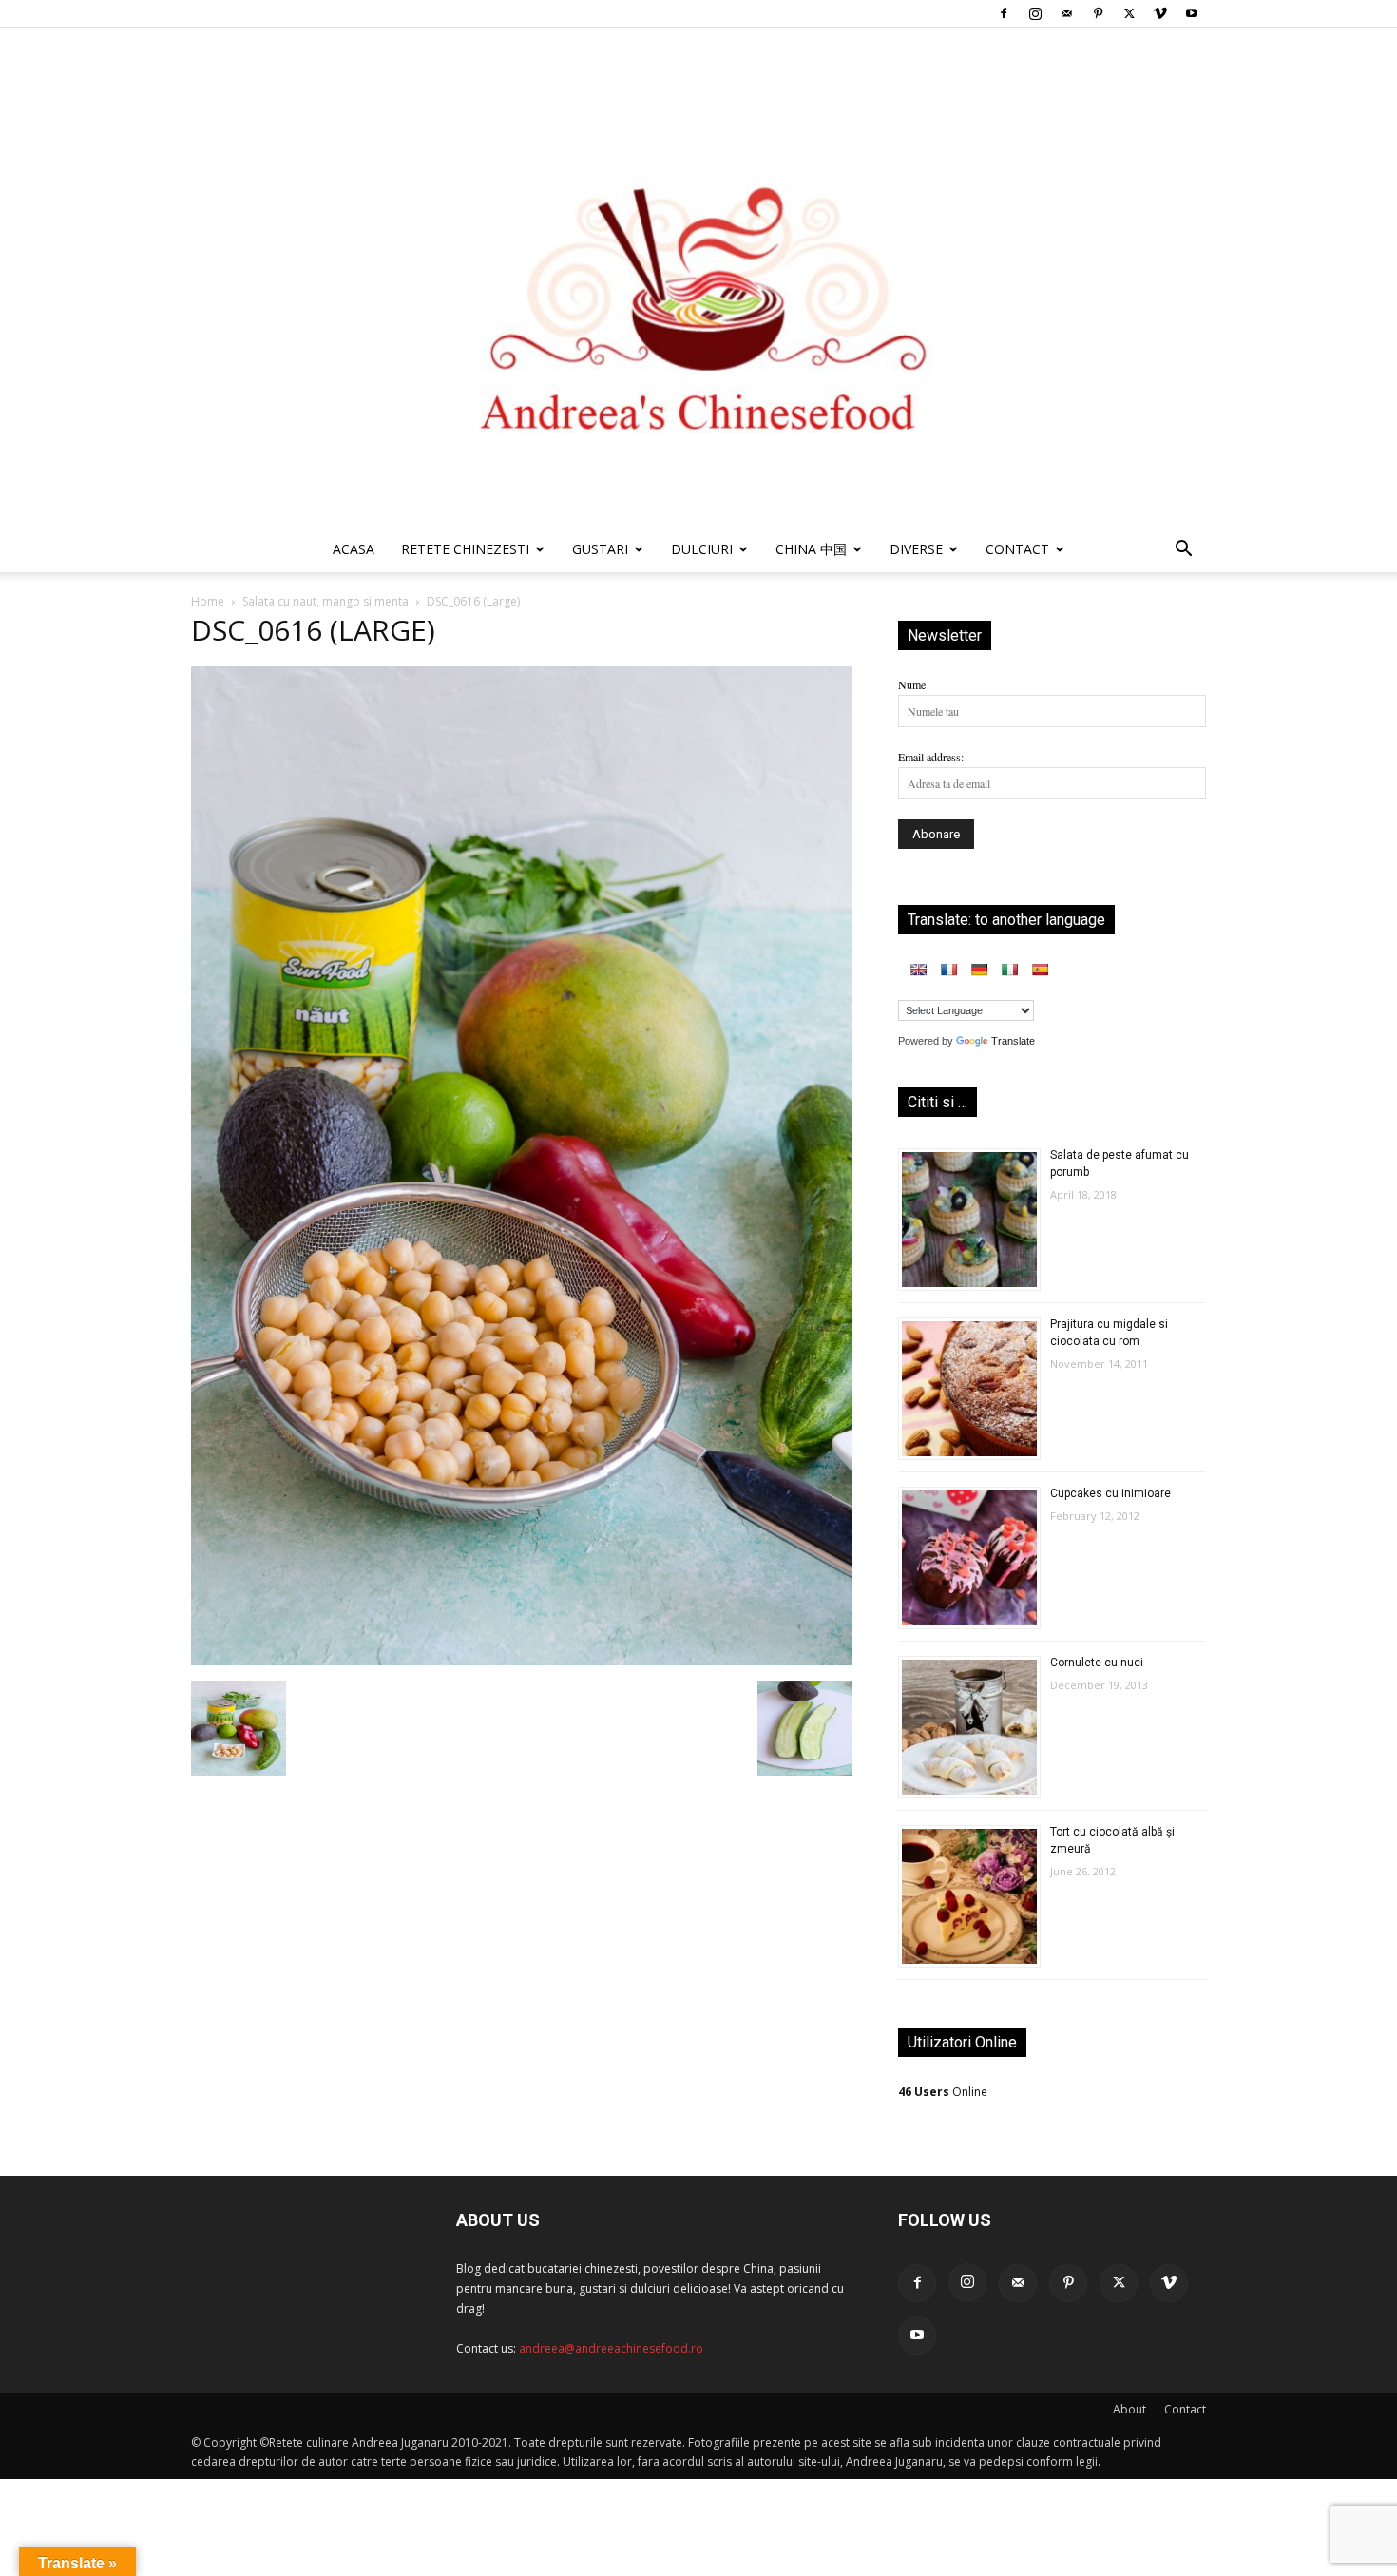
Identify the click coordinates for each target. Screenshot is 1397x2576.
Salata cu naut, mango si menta (325, 601)
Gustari (600, 549)
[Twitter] (1129, 13)
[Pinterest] (1098, 13)
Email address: (931, 757)
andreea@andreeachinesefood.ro (611, 2348)
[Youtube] (1192, 13)
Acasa (354, 549)
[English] (918, 970)
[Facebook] (1004, 13)
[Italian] (1009, 970)
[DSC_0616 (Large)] (522, 1661)
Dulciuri (702, 549)
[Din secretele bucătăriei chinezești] (698, 277)
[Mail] (1066, 13)
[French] (948, 970)
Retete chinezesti (465, 549)
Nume (912, 684)
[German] (979, 970)
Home (208, 601)
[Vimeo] (1160, 13)
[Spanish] (1040, 970)
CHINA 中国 (811, 549)
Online (943, 2092)
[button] (1183, 552)
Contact (1185, 2409)
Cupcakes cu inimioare (1110, 1493)
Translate (1013, 1041)
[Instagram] (1035, 13)
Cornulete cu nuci (1097, 1663)
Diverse (916, 549)
